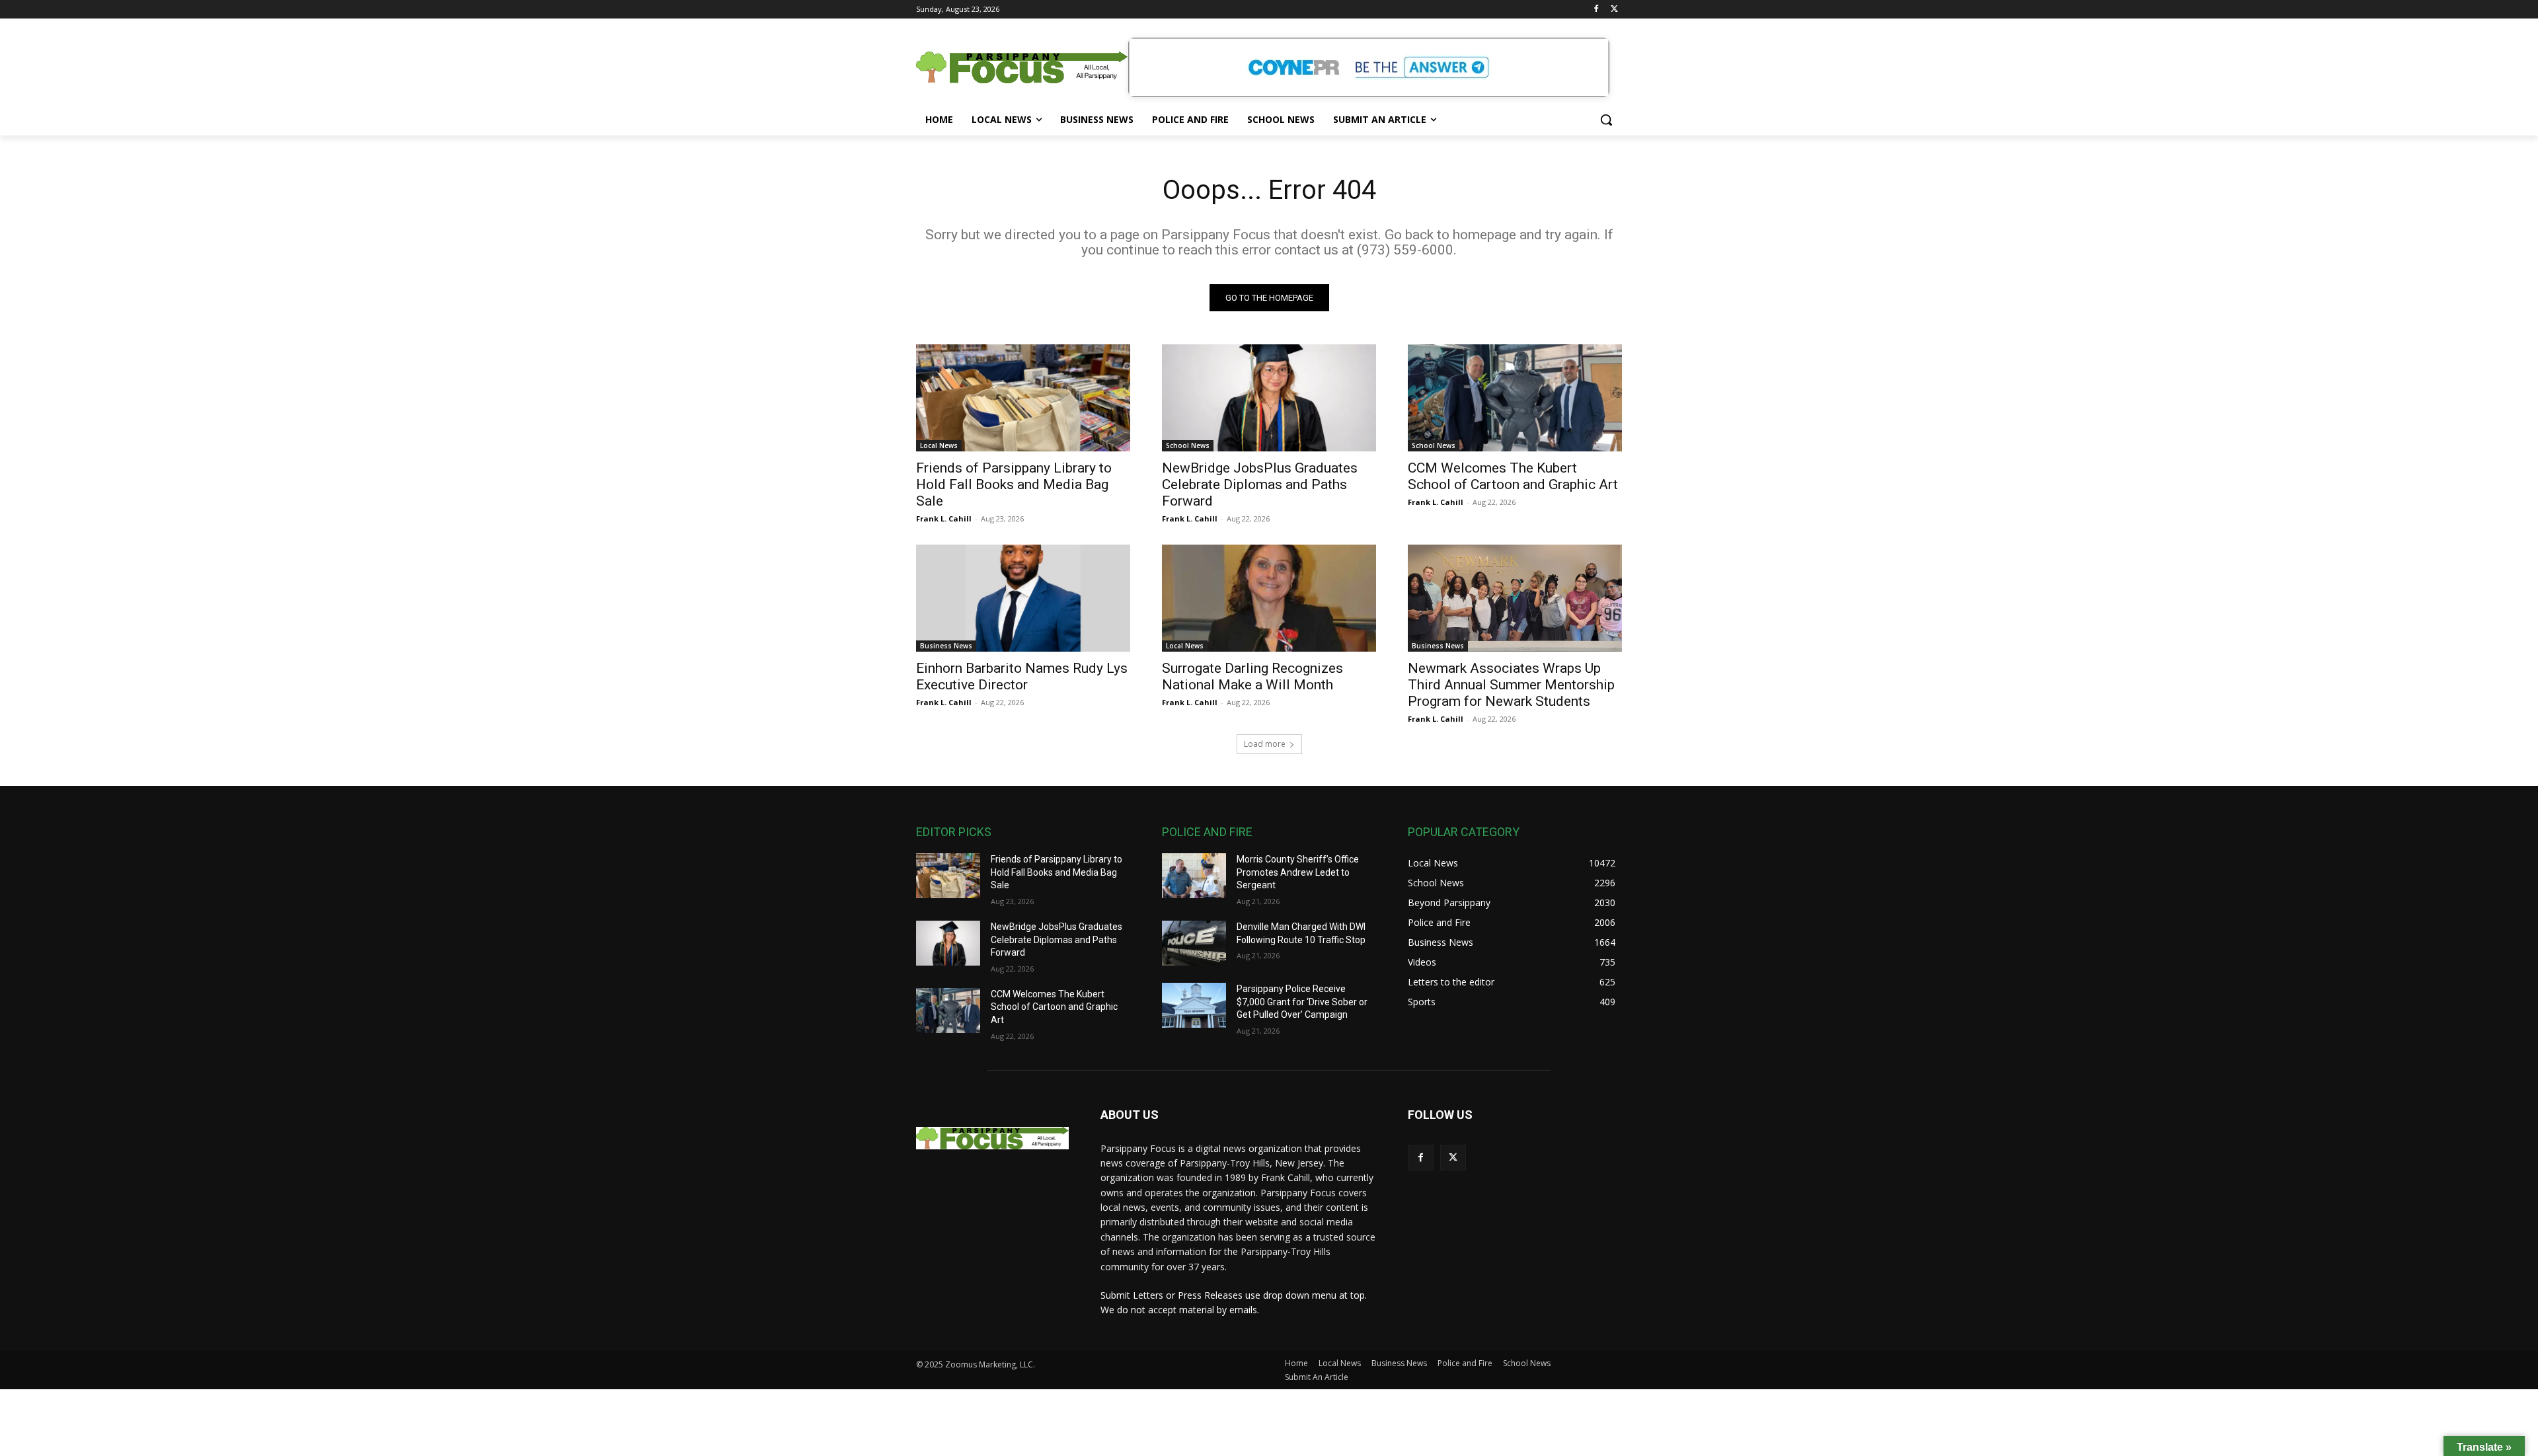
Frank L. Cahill (944, 518)
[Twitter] (1614, 10)
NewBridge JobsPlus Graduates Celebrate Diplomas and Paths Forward (1260, 484)
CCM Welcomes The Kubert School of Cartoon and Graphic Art (1513, 476)
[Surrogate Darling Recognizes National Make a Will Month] (1269, 598)
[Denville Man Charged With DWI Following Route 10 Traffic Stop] (1194, 943)
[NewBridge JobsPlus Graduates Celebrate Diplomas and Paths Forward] (1269, 398)
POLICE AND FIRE (1207, 832)
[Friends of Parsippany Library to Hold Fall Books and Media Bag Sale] (1023, 398)
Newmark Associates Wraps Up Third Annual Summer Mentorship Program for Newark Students (1511, 685)
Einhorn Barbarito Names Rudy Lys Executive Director (1022, 676)
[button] (1606, 120)
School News (1188, 445)
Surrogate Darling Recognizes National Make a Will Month (1252, 676)
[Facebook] (1596, 10)
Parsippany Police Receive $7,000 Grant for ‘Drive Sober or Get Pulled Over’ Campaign (1302, 1002)
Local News (939, 445)
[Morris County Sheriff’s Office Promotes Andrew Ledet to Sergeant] (1194, 876)
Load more (1265, 744)
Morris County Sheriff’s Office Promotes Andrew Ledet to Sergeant (1298, 872)
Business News (946, 646)
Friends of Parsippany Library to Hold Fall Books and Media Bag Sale (1014, 484)
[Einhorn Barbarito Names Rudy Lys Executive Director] (1023, 598)
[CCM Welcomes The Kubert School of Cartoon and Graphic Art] (1515, 398)
